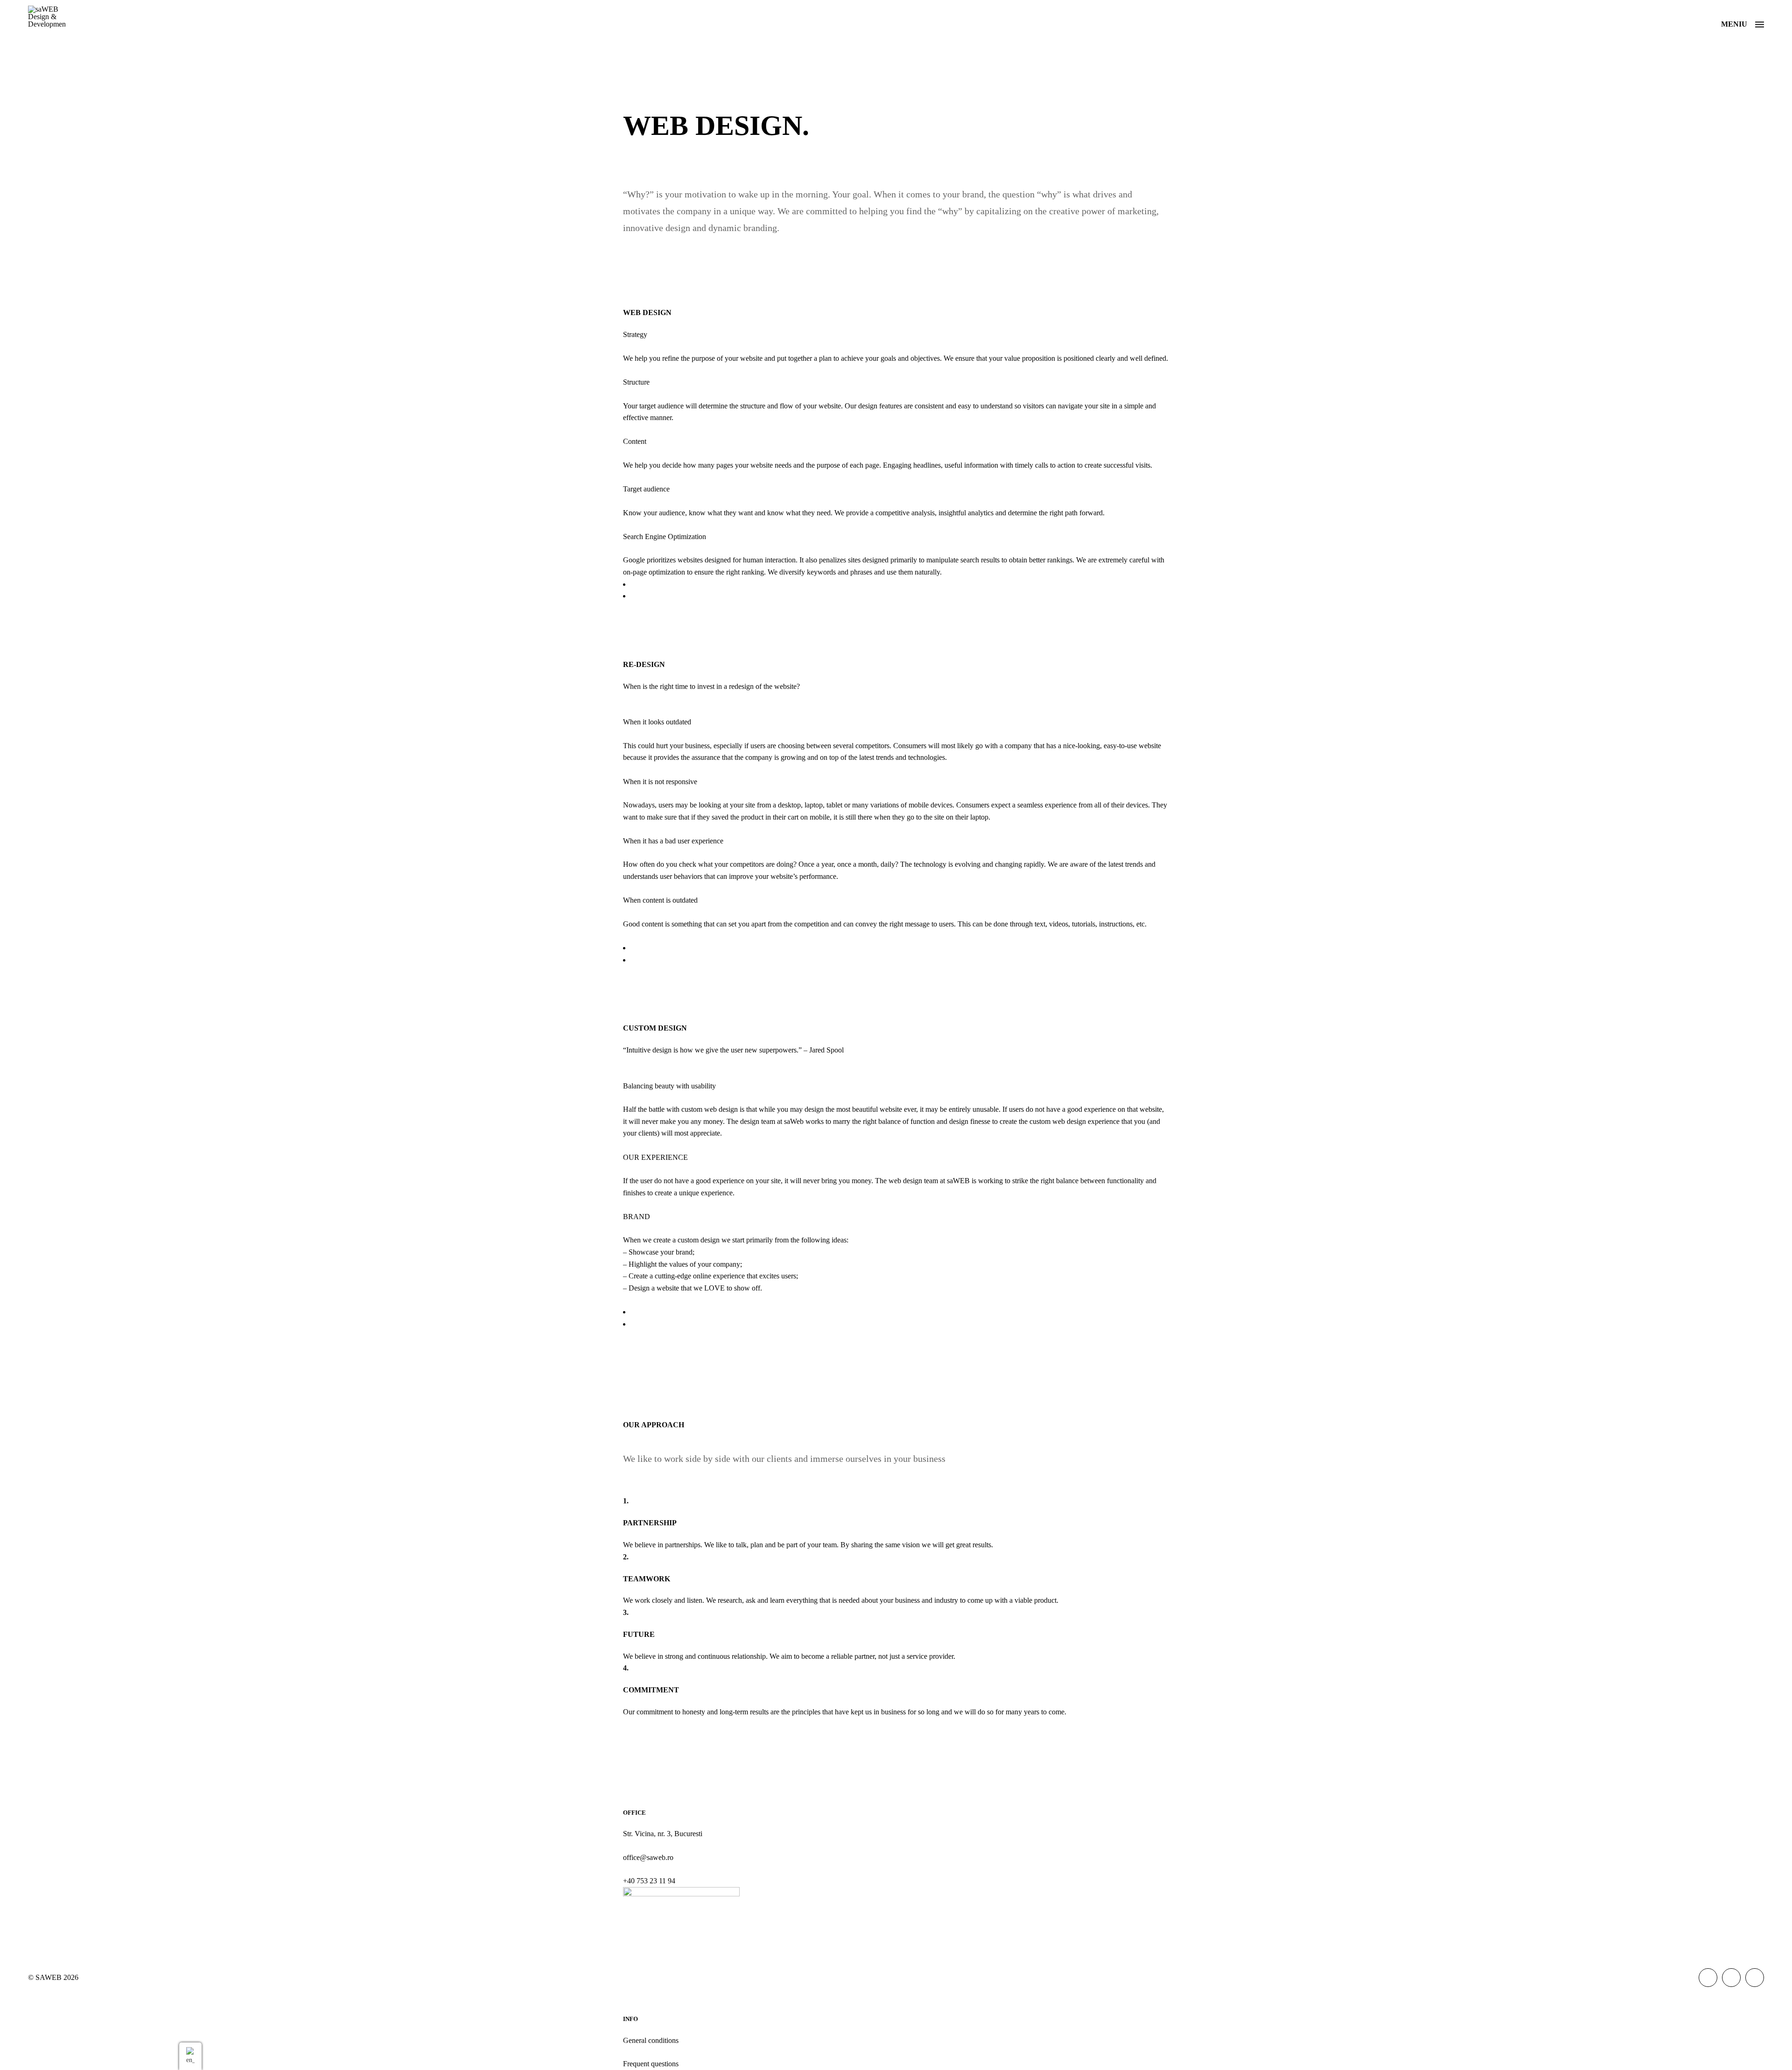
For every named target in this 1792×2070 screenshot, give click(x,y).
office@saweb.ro (648, 1857)
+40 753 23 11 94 (649, 1881)
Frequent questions (651, 2064)
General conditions (651, 2040)
